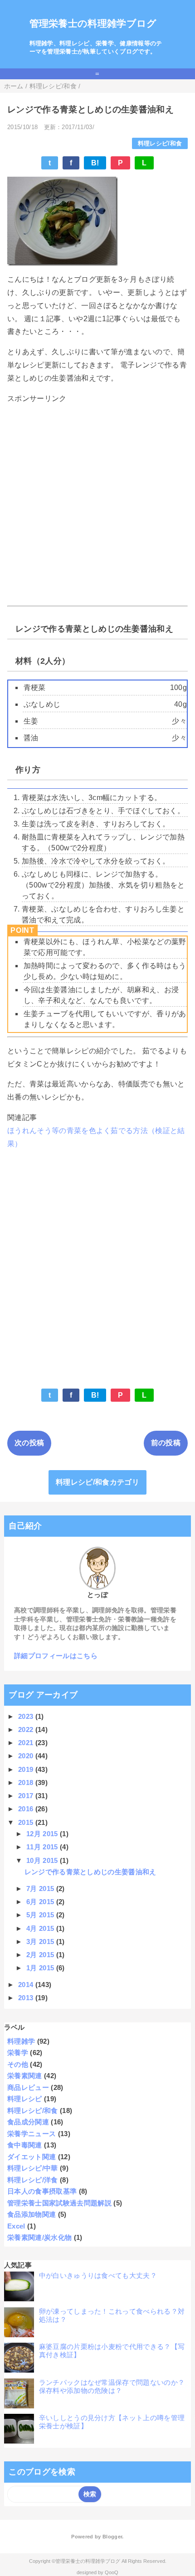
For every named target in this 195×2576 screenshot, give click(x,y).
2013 (27, 1998)
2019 (27, 1769)
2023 (27, 1716)
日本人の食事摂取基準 (42, 2191)
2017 (27, 1796)
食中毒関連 (25, 2145)
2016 (27, 1809)
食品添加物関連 (32, 2214)
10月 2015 (43, 1860)
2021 (27, 1743)
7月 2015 (41, 1889)
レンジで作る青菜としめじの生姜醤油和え (90, 1872)
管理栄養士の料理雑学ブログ (93, 23)
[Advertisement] (97, 505)
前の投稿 (166, 1443)
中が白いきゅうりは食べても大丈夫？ (98, 2275)
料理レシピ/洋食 (33, 2180)
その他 (18, 2064)
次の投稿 (29, 1443)
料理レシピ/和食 (160, 143)
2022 (27, 1729)
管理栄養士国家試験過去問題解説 (59, 2203)
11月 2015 (43, 1847)
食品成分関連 (28, 2122)
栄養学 (18, 2053)
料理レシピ (25, 2099)
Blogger (112, 2537)
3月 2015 (41, 1942)
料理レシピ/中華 (33, 2168)
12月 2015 (43, 1834)
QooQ (112, 2572)
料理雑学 (21, 2041)
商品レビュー (28, 2087)
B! (95, 163)
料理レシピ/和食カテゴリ (97, 1482)
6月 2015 (41, 1902)
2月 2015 (41, 1955)
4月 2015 (41, 1928)
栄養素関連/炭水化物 (39, 2237)
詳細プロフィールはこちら (56, 1656)
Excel (16, 2226)
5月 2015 (41, 1915)
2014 (27, 1985)
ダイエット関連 (32, 2157)
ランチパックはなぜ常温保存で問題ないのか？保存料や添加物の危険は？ (112, 2386)
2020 (27, 1756)
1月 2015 (41, 1968)
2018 (27, 1782)
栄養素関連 (25, 2076)
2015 (27, 1822)
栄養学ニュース (32, 2134)
